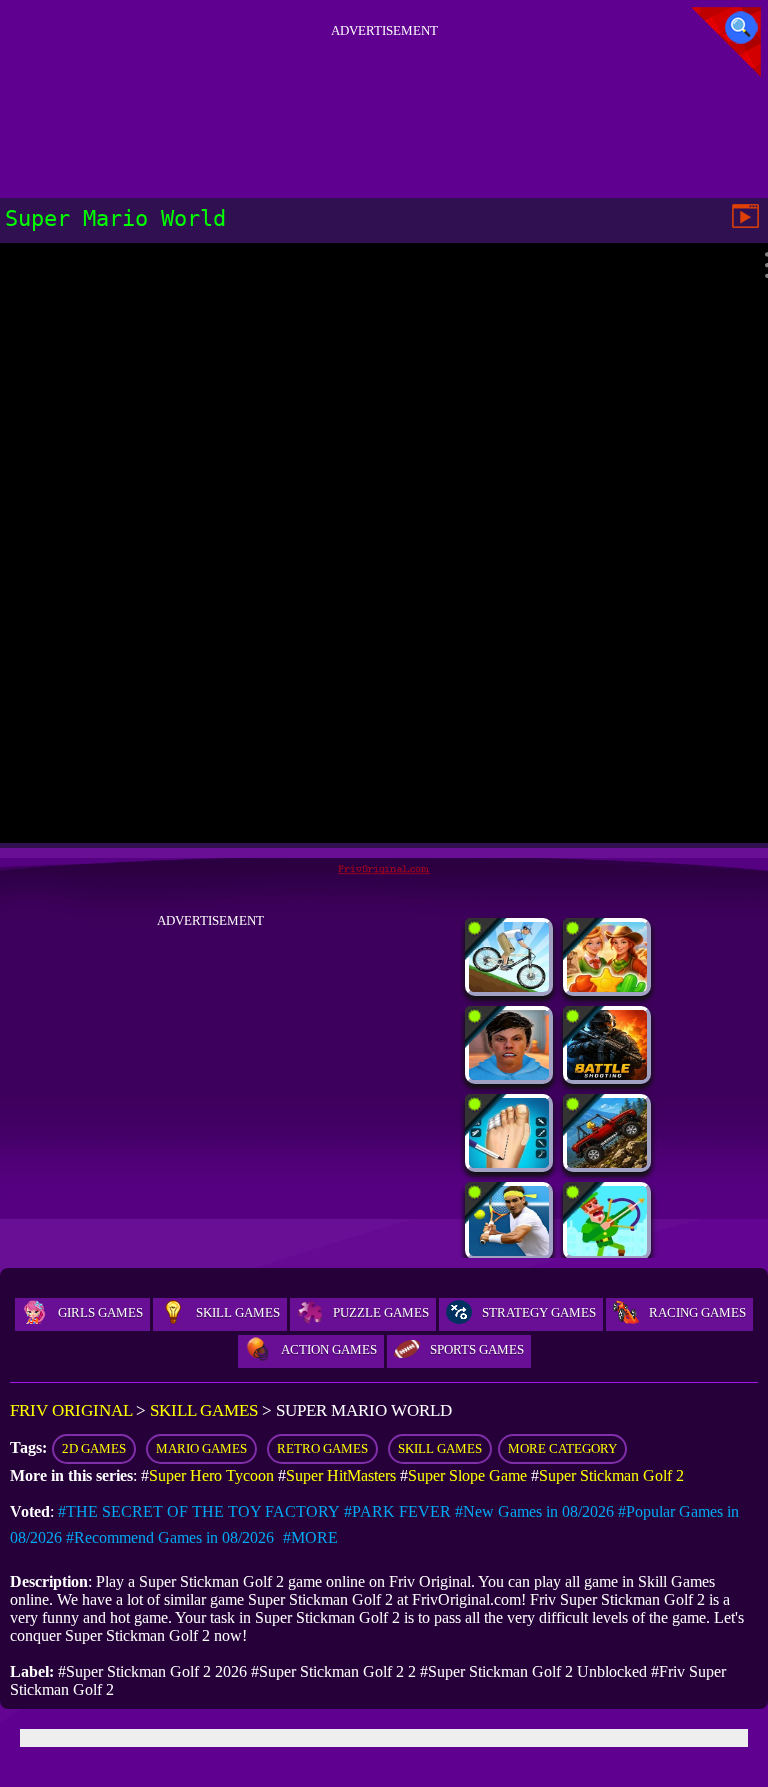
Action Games (329, 1349)
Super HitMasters (341, 1475)
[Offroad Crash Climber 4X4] (607, 1162)
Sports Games (477, 1349)
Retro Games (322, 1448)
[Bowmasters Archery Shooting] (607, 1250)
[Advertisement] (384, 89)
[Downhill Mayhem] (509, 986)
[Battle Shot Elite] (607, 1074)
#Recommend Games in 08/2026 (170, 1537)
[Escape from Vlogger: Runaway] (509, 1074)
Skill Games (238, 1312)
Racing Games (697, 1312)
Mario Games (201, 1448)
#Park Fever (397, 1511)
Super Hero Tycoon (211, 1475)
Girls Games (100, 1312)
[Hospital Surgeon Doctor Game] (509, 1162)
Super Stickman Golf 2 (611, 1475)
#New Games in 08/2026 (534, 1511)
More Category (562, 1448)
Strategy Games (539, 1312)
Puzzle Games (381, 1312)
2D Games (94, 1448)
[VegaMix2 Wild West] (607, 986)
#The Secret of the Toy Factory (199, 1511)
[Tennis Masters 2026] (509, 1250)
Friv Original (71, 1410)
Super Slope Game (467, 1475)
